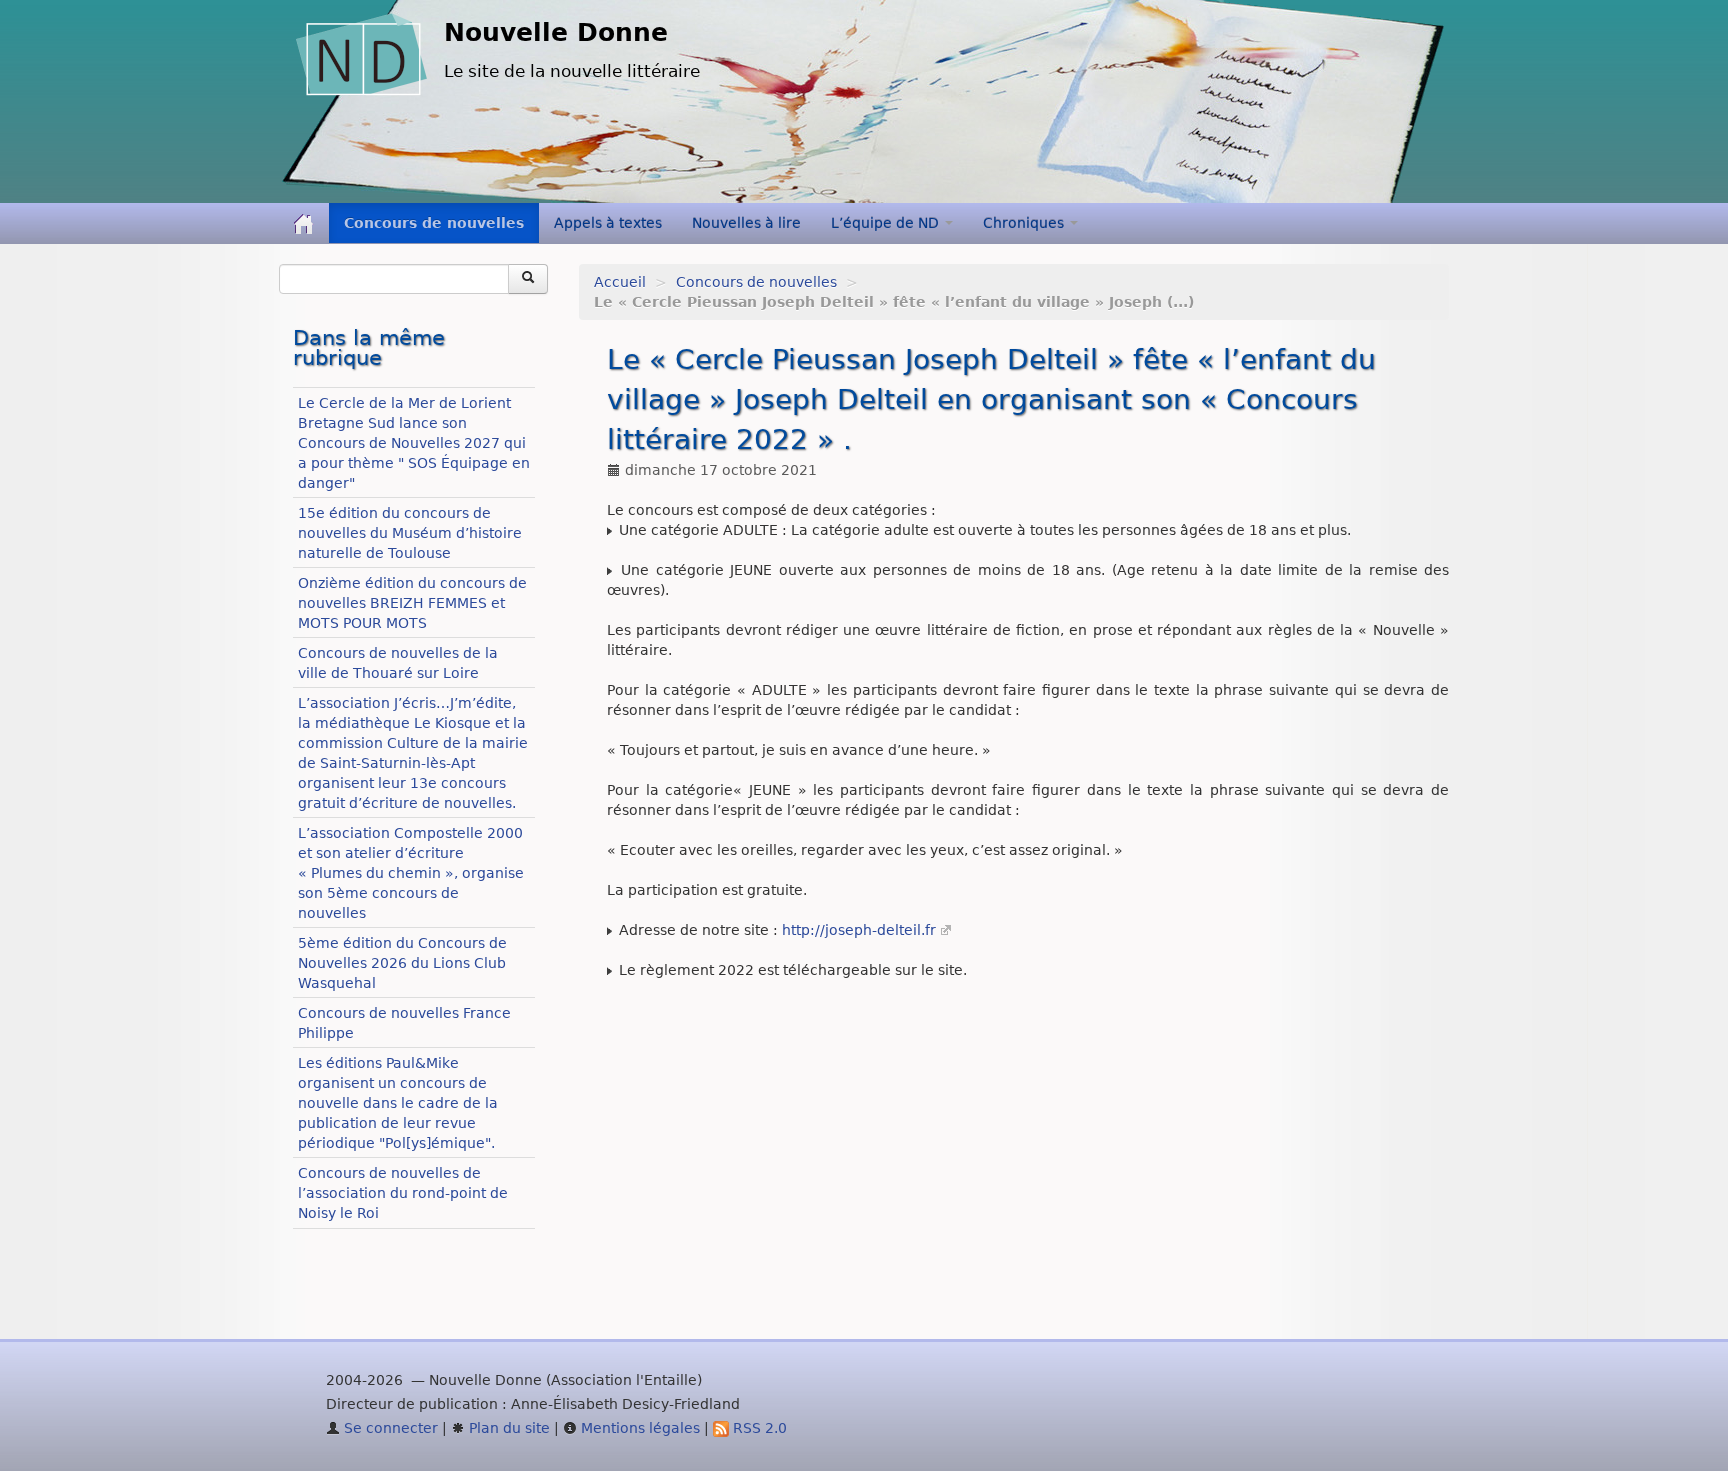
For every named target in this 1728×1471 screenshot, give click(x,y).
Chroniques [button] (1025, 223)
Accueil (620, 282)
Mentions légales (638, 1428)
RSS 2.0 (758, 1428)
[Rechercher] (528, 279)
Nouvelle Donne (556, 32)
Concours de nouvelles (434, 223)
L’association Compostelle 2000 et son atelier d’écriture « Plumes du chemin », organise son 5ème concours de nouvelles (411, 873)
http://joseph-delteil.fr (859, 930)
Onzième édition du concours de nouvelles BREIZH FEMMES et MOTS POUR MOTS (412, 603)
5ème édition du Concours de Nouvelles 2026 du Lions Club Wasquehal (402, 963)
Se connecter (389, 1428)
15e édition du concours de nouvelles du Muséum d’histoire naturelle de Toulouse (410, 533)
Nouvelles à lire (746, 223)
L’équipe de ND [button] (887, 223)
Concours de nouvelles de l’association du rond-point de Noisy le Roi (403, 1193)
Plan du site (507, 1428)
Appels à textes (608, 223)
